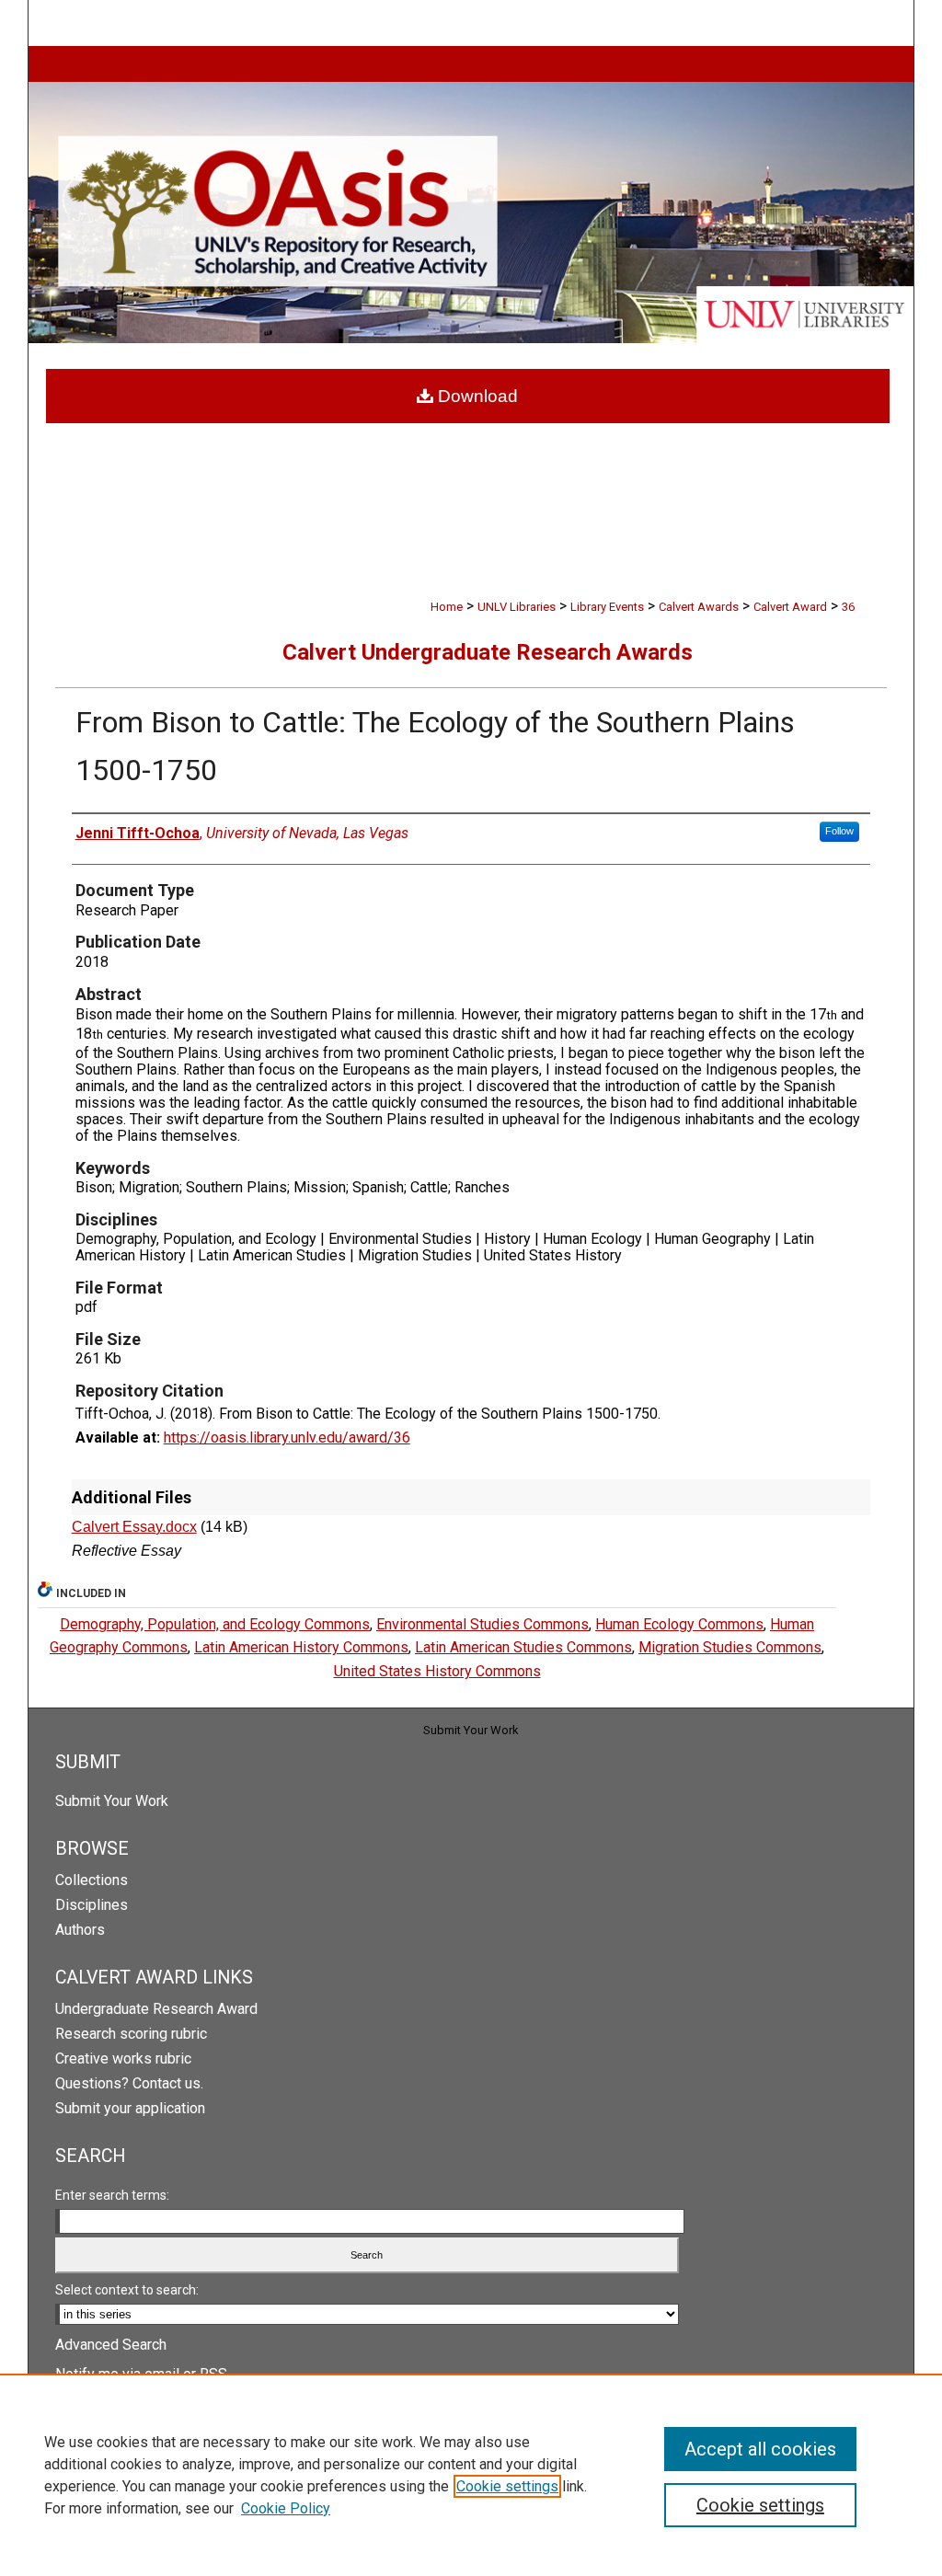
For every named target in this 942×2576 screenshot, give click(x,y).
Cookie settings (507, 2486)
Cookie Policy (286, 2508)
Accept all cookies (760, 2449)
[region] (471, 2475)
